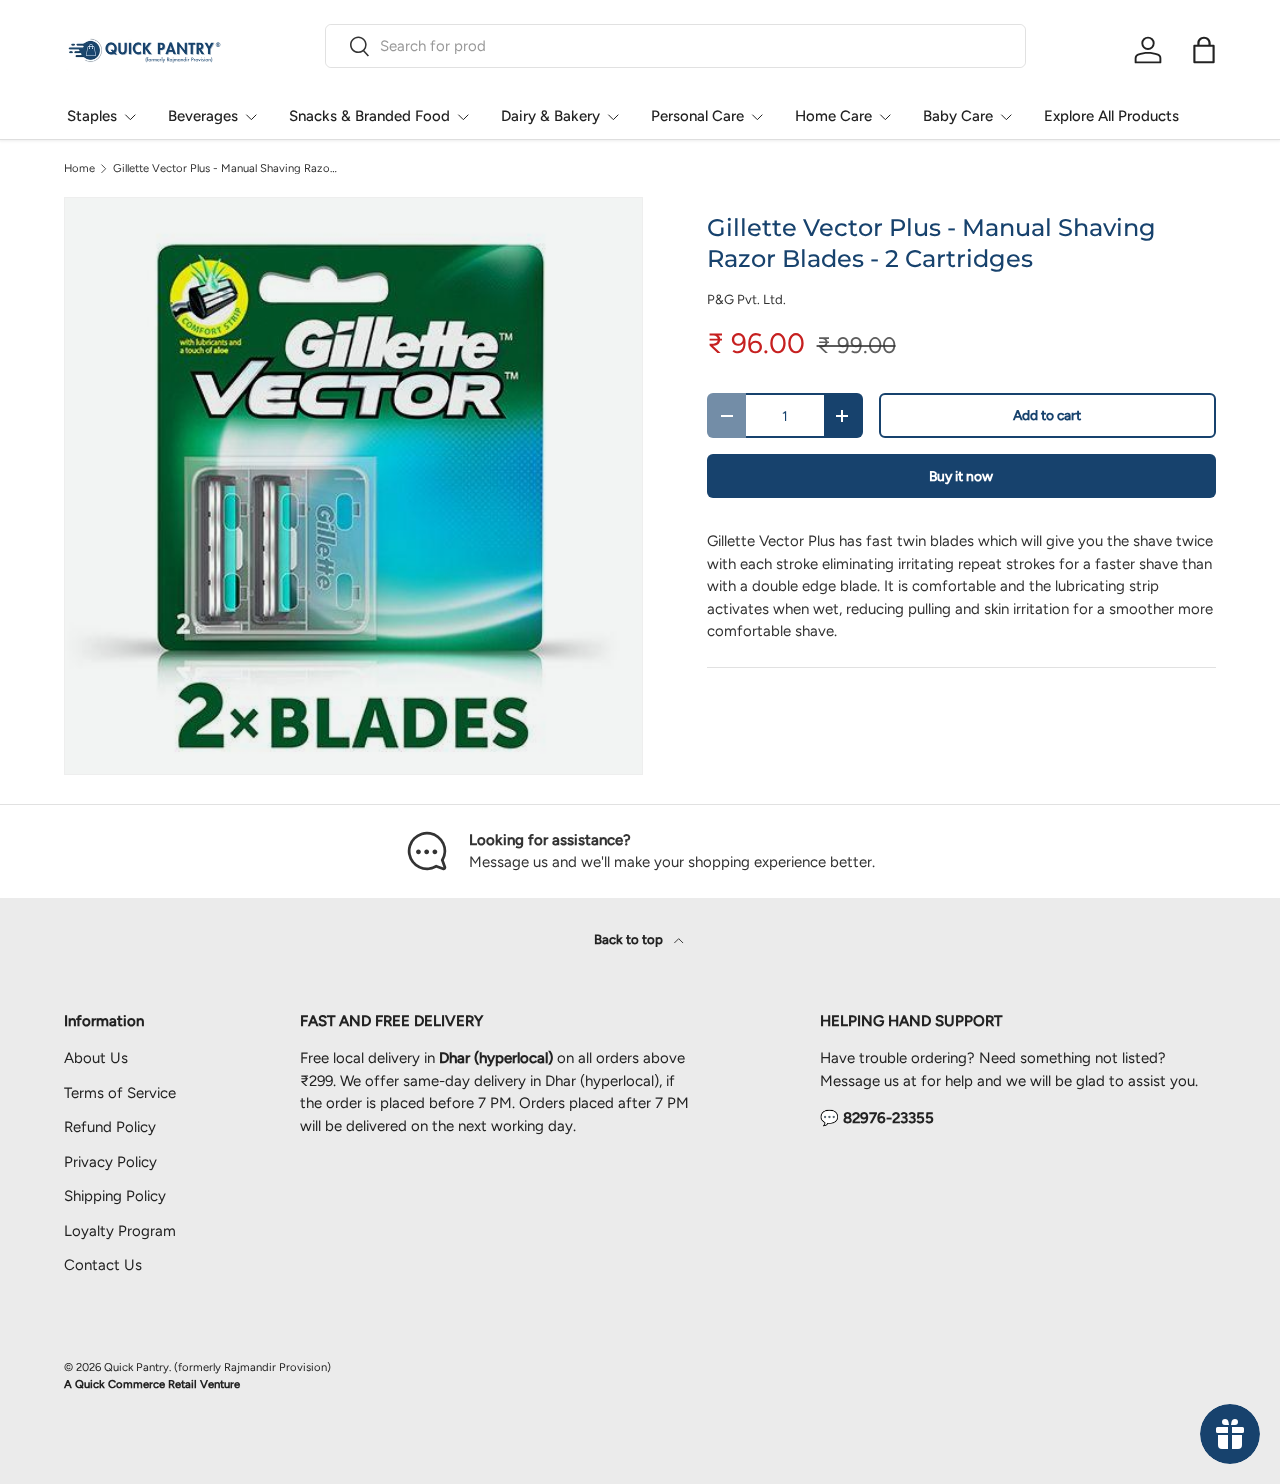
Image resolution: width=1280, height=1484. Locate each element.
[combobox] (675, 46)
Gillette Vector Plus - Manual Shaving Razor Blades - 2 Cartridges (225, 168)
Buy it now (961, 476)
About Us (96, 1058)
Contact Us (103, 1265)
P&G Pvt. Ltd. (746, 299)
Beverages (203, 116)
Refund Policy (110, 1127)
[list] (353, 486)
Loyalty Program (120, 1231)
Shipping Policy (115, 1196)
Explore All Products (1111, 116)
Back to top (630, 939)
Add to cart (1047, 415)
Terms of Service (120, 1093)
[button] (1204, 50)
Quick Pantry (136, 1367)
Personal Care (697, 116)
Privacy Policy (110, 1162)
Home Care (833, 116)
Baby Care (958, 116)
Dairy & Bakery (550, 116)
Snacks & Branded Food (369, 116)
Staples (92, 116)
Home (79, 168)
